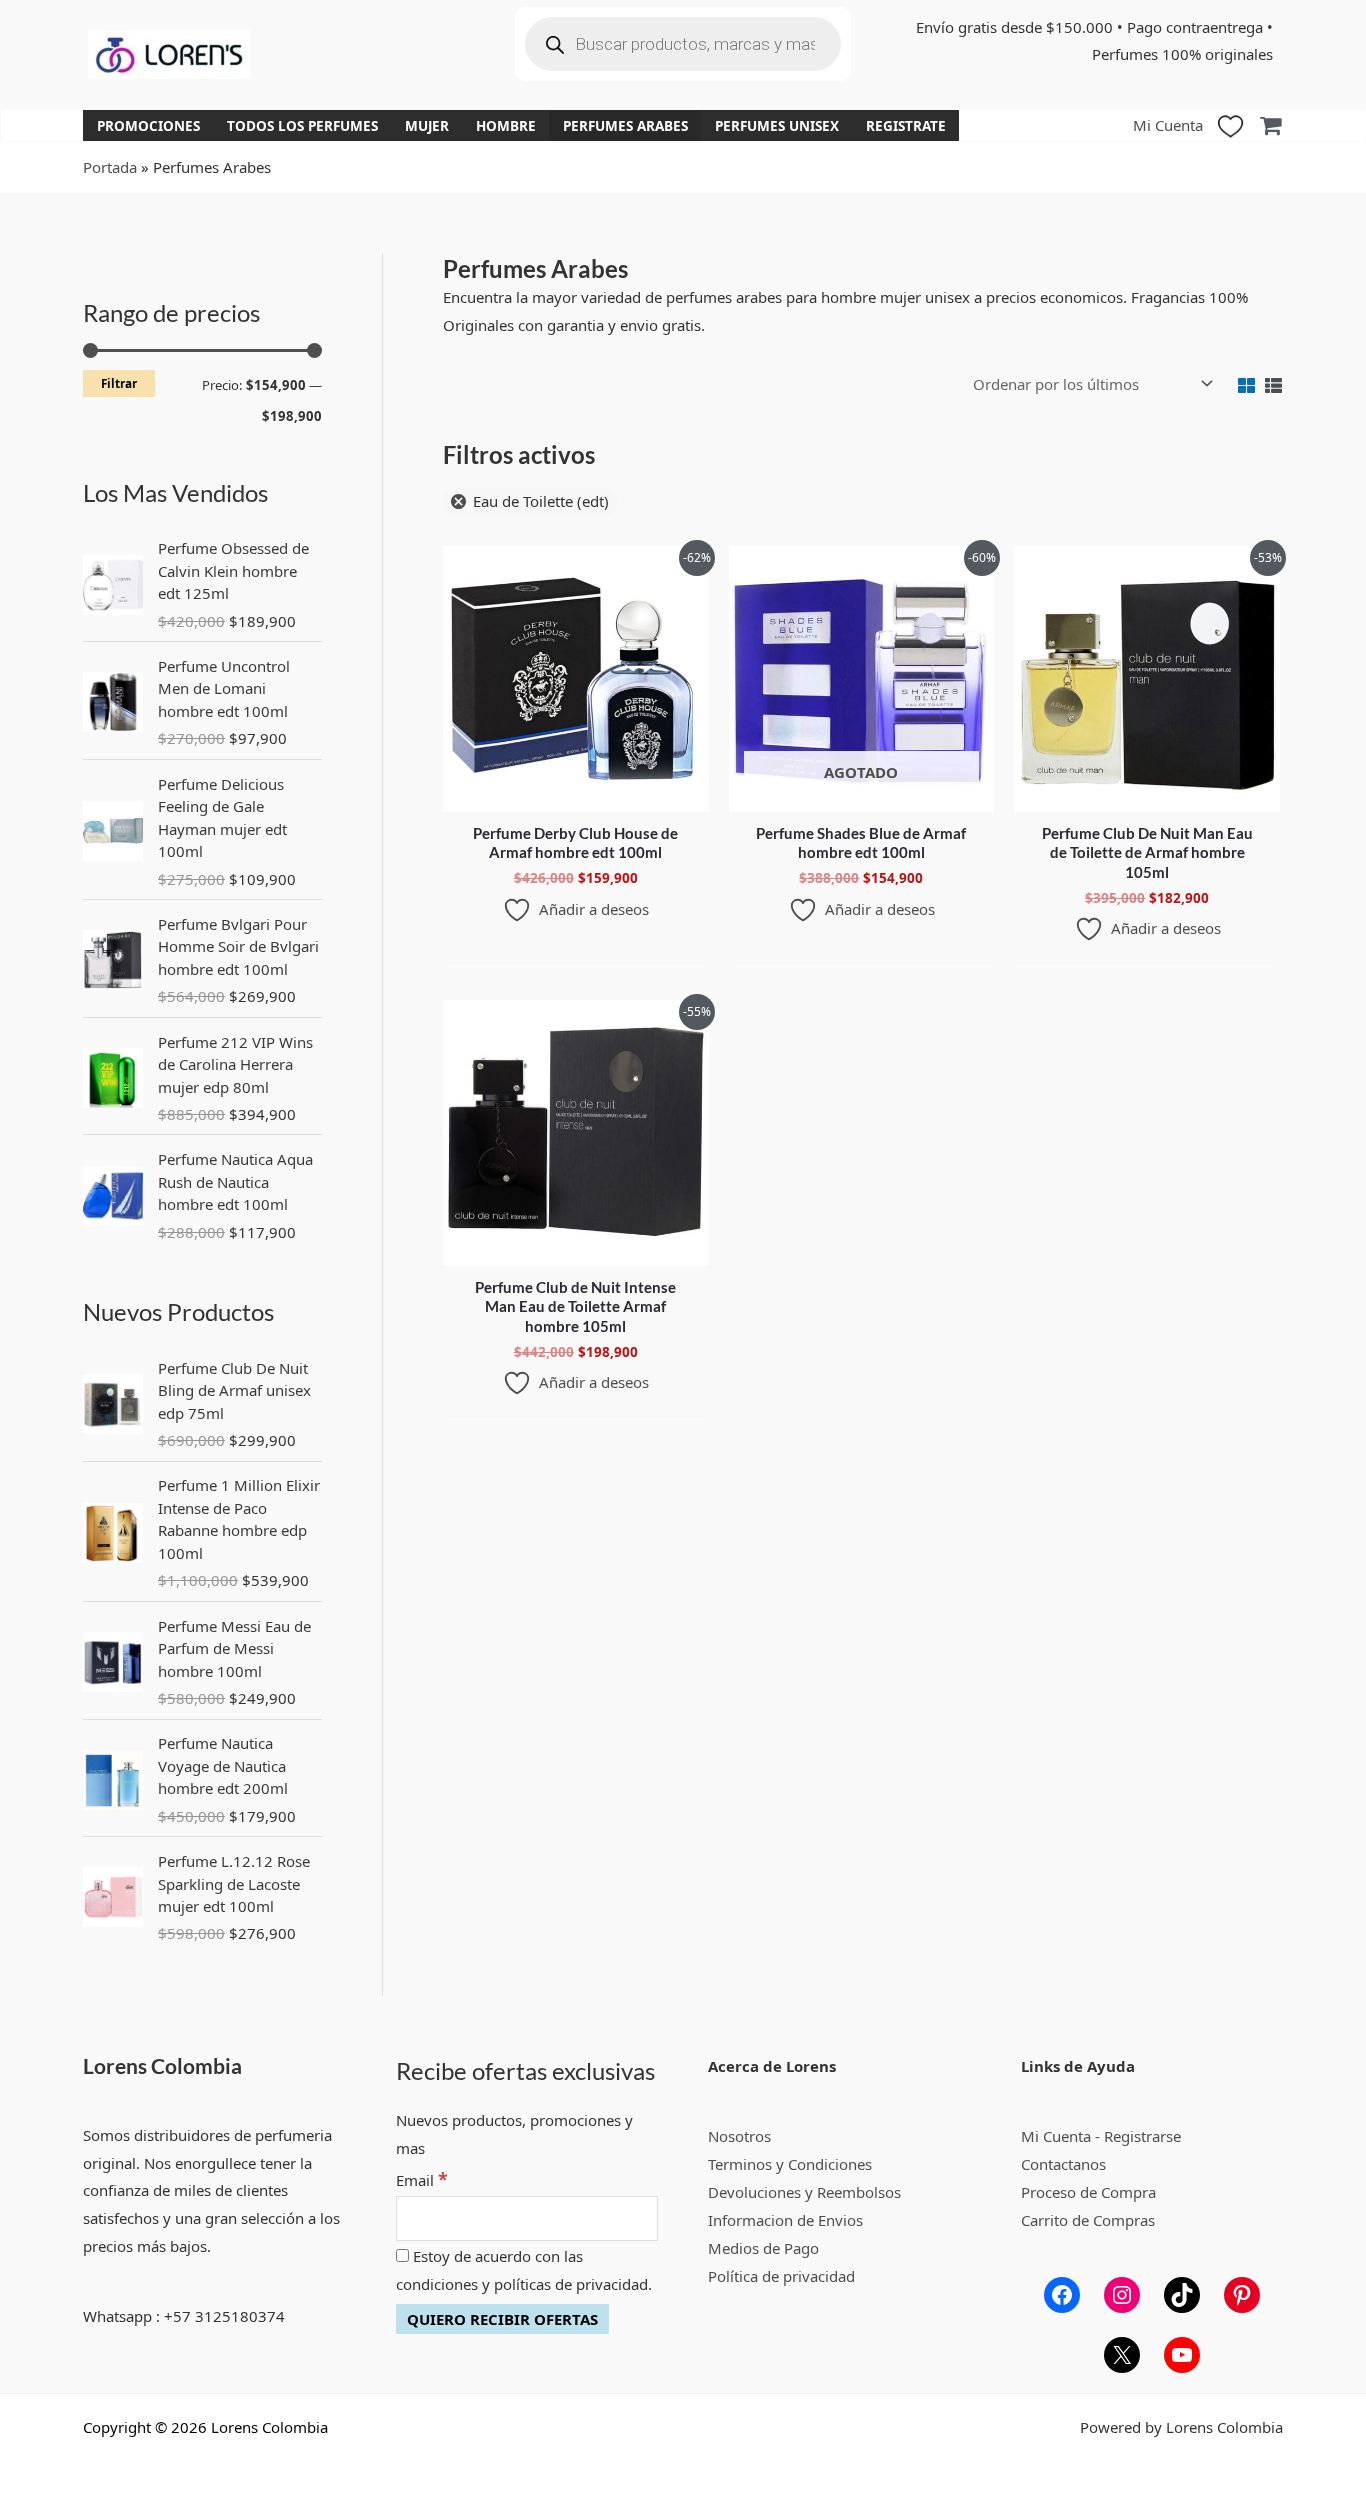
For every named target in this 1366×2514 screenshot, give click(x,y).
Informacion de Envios (785, 2220)
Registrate (906, 126)
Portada (110, 167)
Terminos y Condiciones (790, 2164)
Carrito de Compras (1088, 2220)
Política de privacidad (781, 2276)
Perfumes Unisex (777, 126)
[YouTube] (1182, 2355)
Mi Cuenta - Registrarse (1101, 2136)
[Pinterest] (1242, 2295)
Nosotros (739, 2136)
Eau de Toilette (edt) (541, 501)
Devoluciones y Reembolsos (804, 2192)
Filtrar (119, 383)
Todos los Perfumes (302, 126)
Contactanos (1063, 2164)
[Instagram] (1122, 2295)
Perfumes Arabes (625, 126)
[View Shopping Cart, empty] (1270, 125)
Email (422, 2180)
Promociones (148, 126)
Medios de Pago (763, 2248)
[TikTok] (1182, 2295)
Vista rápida (575, 795)
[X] (1122, 2355)
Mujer (427, 126)
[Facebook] (1062, 2295)
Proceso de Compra (1088, 2192)
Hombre (506, 126)
